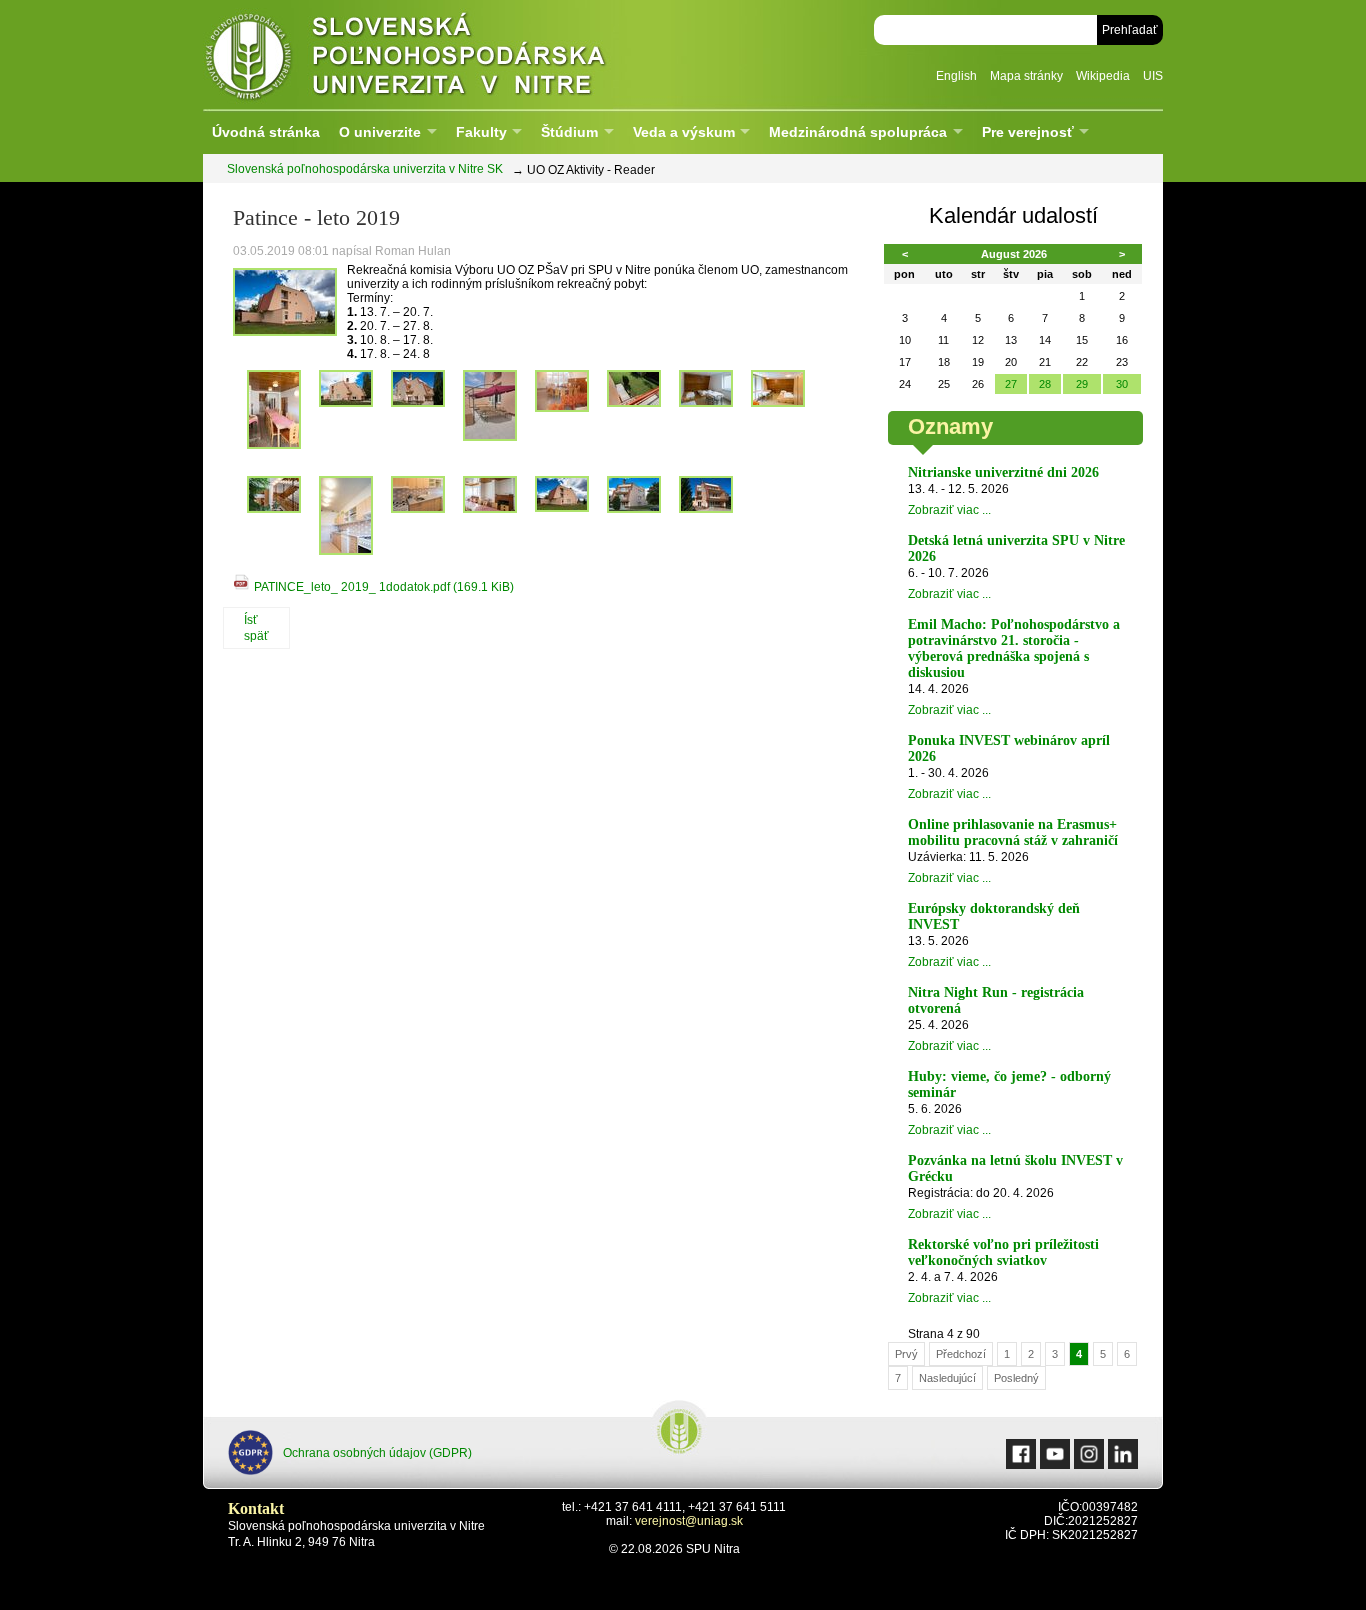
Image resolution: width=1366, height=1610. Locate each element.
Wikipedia (1103, 76)
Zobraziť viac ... (949, 510)
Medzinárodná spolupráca (858, 132)
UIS (1153, 76)
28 (1045, 384)
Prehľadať (1130, 30)
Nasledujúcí (947, 1378)
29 (1082, 384)
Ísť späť (256, 628)
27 (1011, 384)
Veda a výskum (684, 132)
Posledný (1016, 1378)
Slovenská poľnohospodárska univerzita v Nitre (448, 54)
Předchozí (961, 1354)
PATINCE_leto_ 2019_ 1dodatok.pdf (384, 587)
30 (1122, 384)
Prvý (906, 1354)
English (956, 76)
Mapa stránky (1026, 76)
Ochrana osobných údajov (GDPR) (377, 1453)
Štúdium (569, 132)
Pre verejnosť (1028, 132)
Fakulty (481, 132)
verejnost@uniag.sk (689, 1521)
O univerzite (380, 132)
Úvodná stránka (266, 132)
